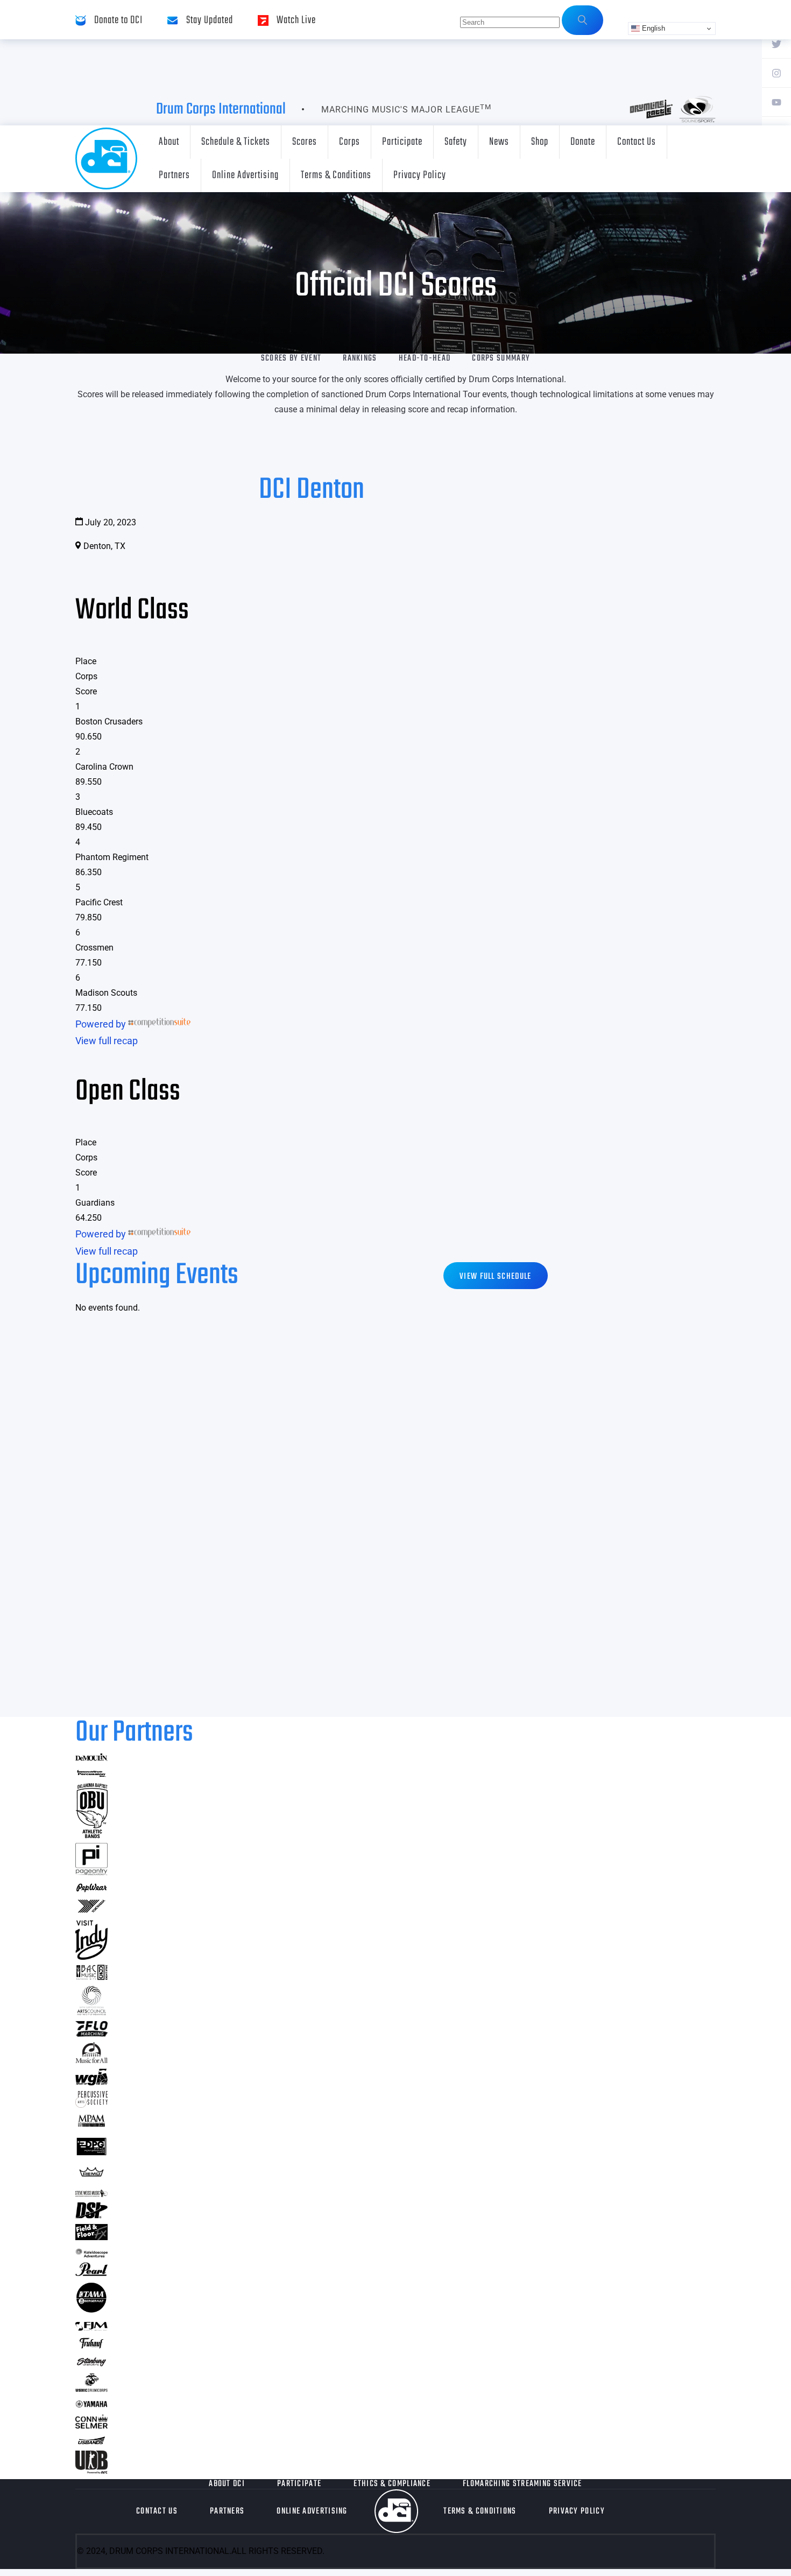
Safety (456, 142)
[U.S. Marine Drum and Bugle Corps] (91, 2388)
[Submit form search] (582, 20)
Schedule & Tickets (236, 142)
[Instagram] (776, 73)
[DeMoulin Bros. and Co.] (91, 1758)
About (169, 142)
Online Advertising (245, 175)
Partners (174, 175)
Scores (305, 142)
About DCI (227, 2484)
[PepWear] (91, 1889)
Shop (540, 142)
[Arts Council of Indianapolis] (91, 2012)
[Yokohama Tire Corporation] (91, 1912)
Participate (402, 142)
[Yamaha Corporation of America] (91, 2406)
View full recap (107, 1041)
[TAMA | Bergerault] (91, 2310)
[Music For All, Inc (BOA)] (91, 2060)
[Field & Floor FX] (91, 2237)
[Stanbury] (91, 2364)
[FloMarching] (91, 2033)
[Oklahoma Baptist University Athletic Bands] (91, 1835)
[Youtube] (776, 102)
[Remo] (91, 2176)
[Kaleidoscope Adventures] (91, 2254)
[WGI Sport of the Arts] (91, 2082)
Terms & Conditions (336, 175)
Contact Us (637, 142)
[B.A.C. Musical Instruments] (91, 1977)
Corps (349, 142)
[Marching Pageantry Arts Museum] (91, 2125)
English (652, 28)
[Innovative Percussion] (91, 1775)
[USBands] (91, 2442)
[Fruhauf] (91, 2347)
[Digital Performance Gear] (91, 2155)
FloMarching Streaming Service (522, 2484)
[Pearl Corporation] (91, 2273)
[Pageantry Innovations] (91, 1872)
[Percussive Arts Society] (91, 2104)
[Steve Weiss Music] (91, 2194)
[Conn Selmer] (91, 2425)
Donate (583, 142)
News (499, 142)
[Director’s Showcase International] (91, 2215)
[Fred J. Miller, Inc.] (91, 2327)
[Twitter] (776, 44)
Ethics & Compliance (392, 2484)
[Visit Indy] (91, 1956)
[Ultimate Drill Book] (91, 2470)
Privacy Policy (420, 175)
